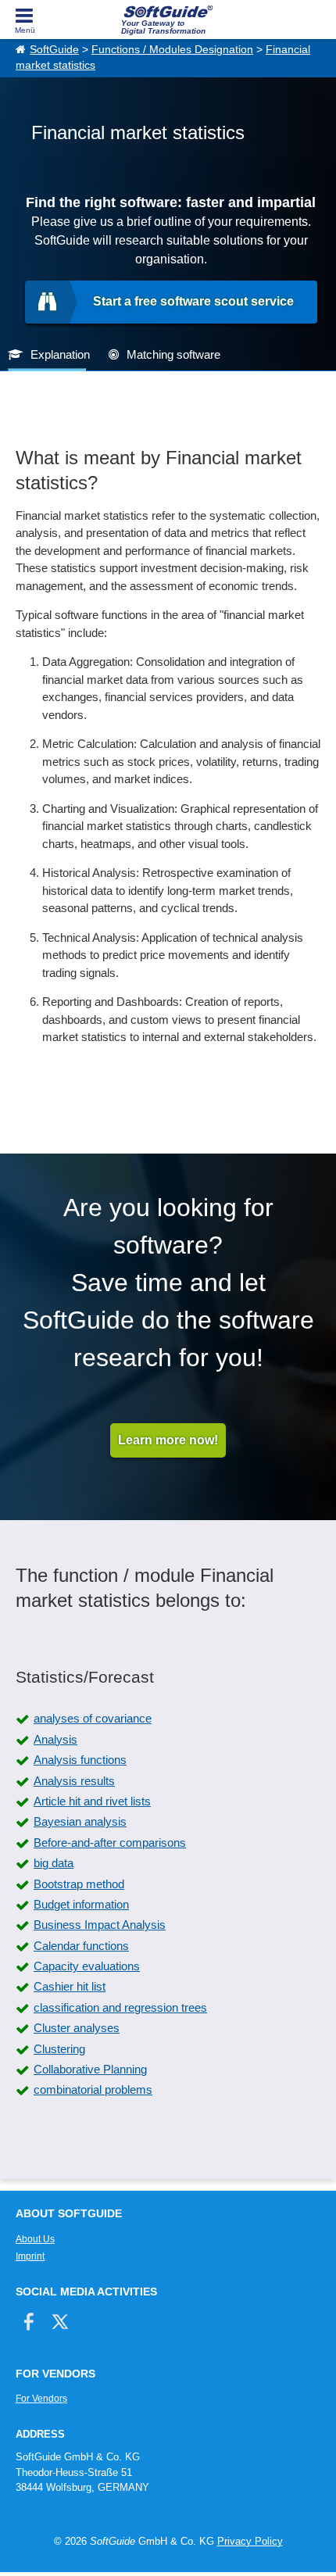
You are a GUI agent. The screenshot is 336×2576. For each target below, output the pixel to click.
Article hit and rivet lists (92, 1801)
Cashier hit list (70, 1986)
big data (54, 1863)
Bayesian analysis (80, 1821)
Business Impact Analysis (100, 1925)
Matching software (173, 354)
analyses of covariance (93, 1718)
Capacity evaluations (87, 1966)
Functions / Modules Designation (172, 50)
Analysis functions (80, 1760)
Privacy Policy (250, 2541)
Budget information (81, 1904)
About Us (35, 2239)
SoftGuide (54, 50)
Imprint (30, 2256)
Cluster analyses (77, 2028)
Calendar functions (81, 1946)
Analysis (55, 1739)
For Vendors (41, 2399)
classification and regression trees (120, 2007)
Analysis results (74, 1781)
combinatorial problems (93, 2089)
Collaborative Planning (90, 2069)
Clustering (59, 2049)
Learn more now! (168, 1440)
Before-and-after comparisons (110, 1843)
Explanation (60, 354)
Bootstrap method (79, 1884)
